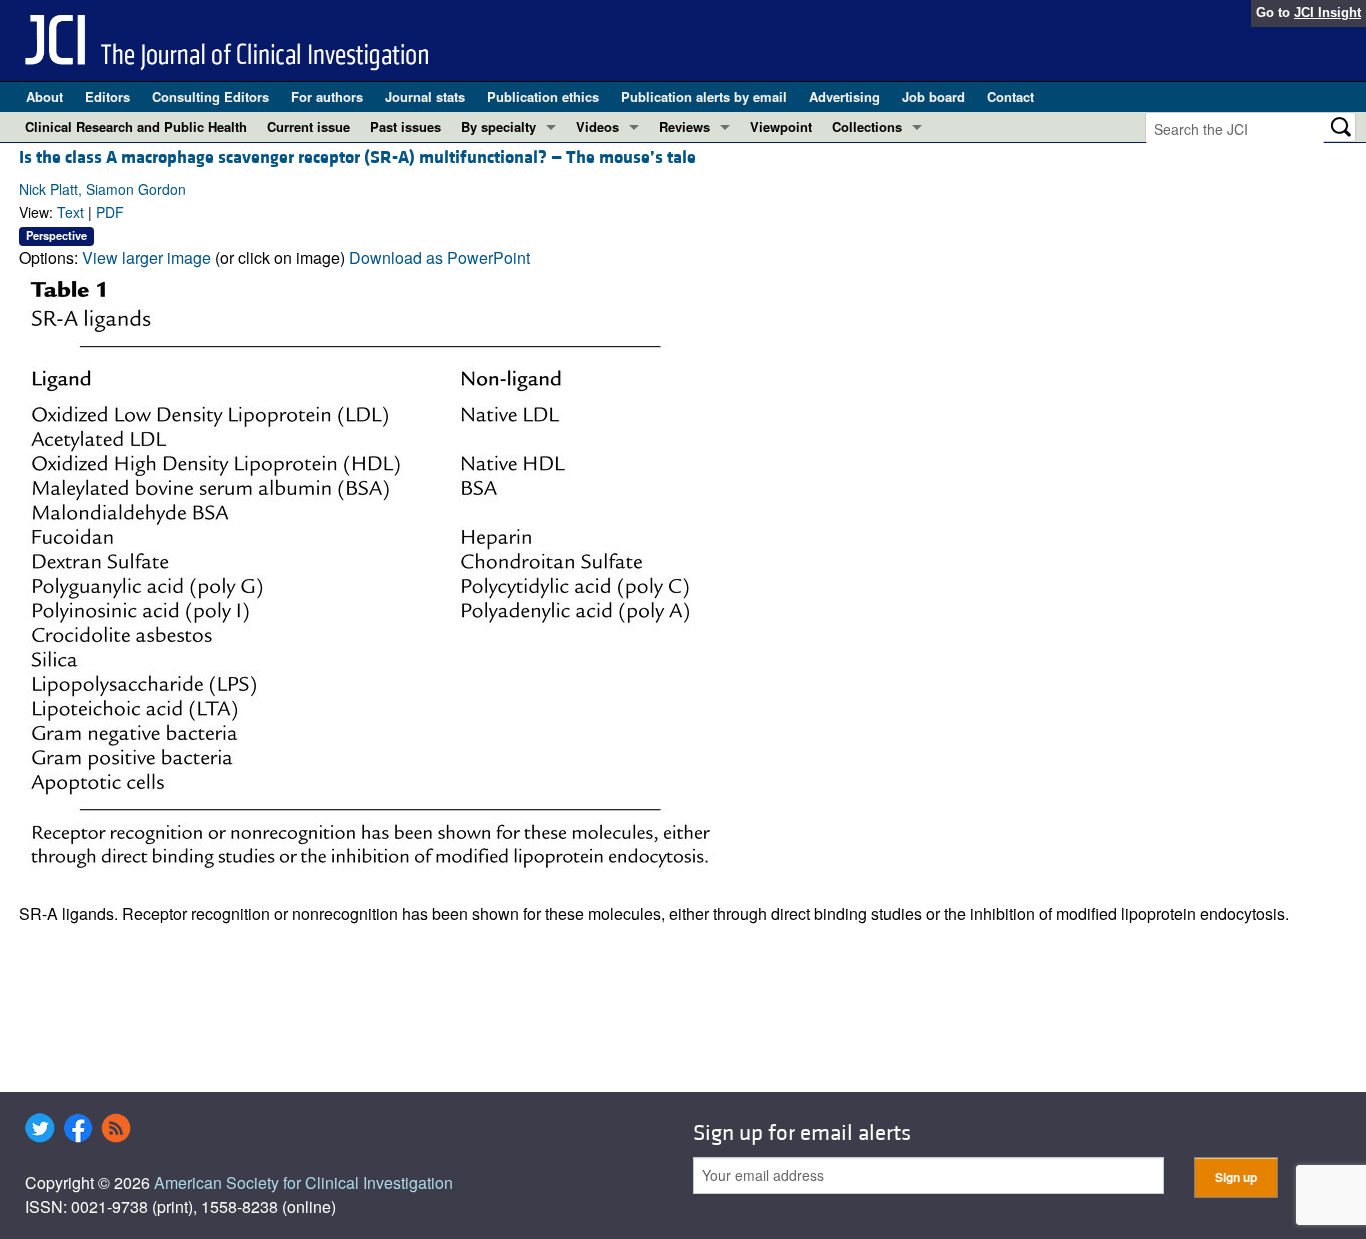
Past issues (405, 126)
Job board (933, 96)
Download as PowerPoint (439, 257)
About (44, 96)
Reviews (684, 126)
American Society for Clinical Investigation (303, 1182)
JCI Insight (1327, 12)
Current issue (308, 126)
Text (70, 212)
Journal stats (425, 96)
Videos (597, 126)
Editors (107, 96)
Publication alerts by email (704, 96)
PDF (110, 212)
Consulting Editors (210, 96)
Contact (1010, 96)
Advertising (844, 96)
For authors (327, 96)
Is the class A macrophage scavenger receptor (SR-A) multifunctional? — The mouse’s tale (357, 157)
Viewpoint (781, 126)
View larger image (146, 257)
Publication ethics (543, 96)
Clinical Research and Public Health (136, 126)
